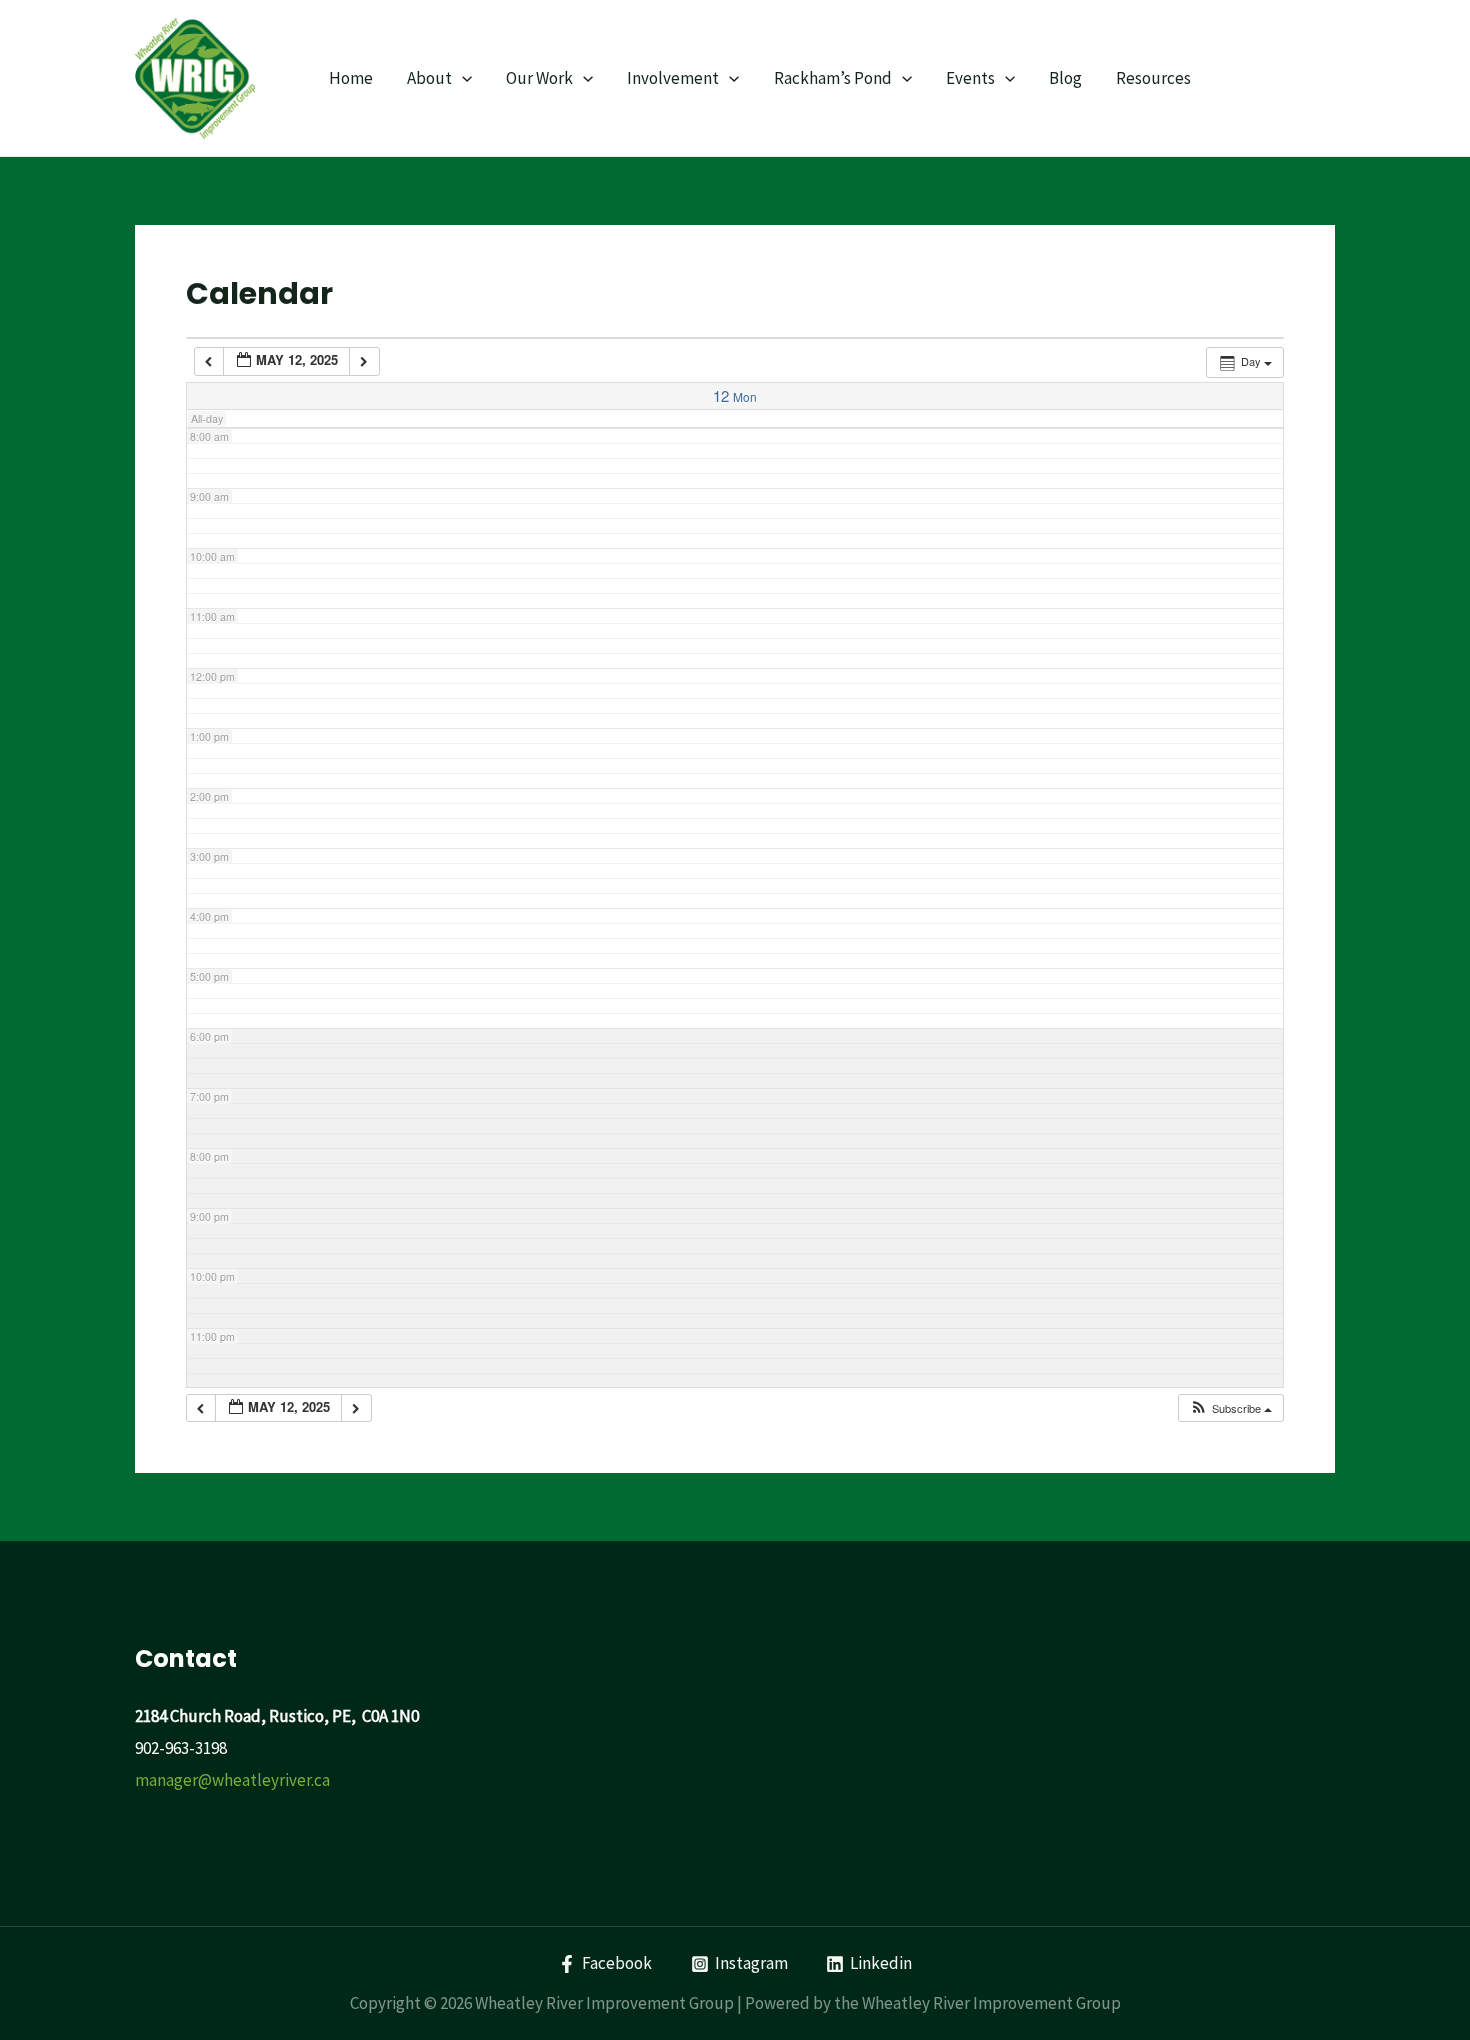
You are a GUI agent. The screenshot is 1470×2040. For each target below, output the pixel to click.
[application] (462, 78)
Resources (1153, 78)
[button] (1230, 1408)
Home (351, 78)
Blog (1065, 78)
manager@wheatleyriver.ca (232, 1780)
